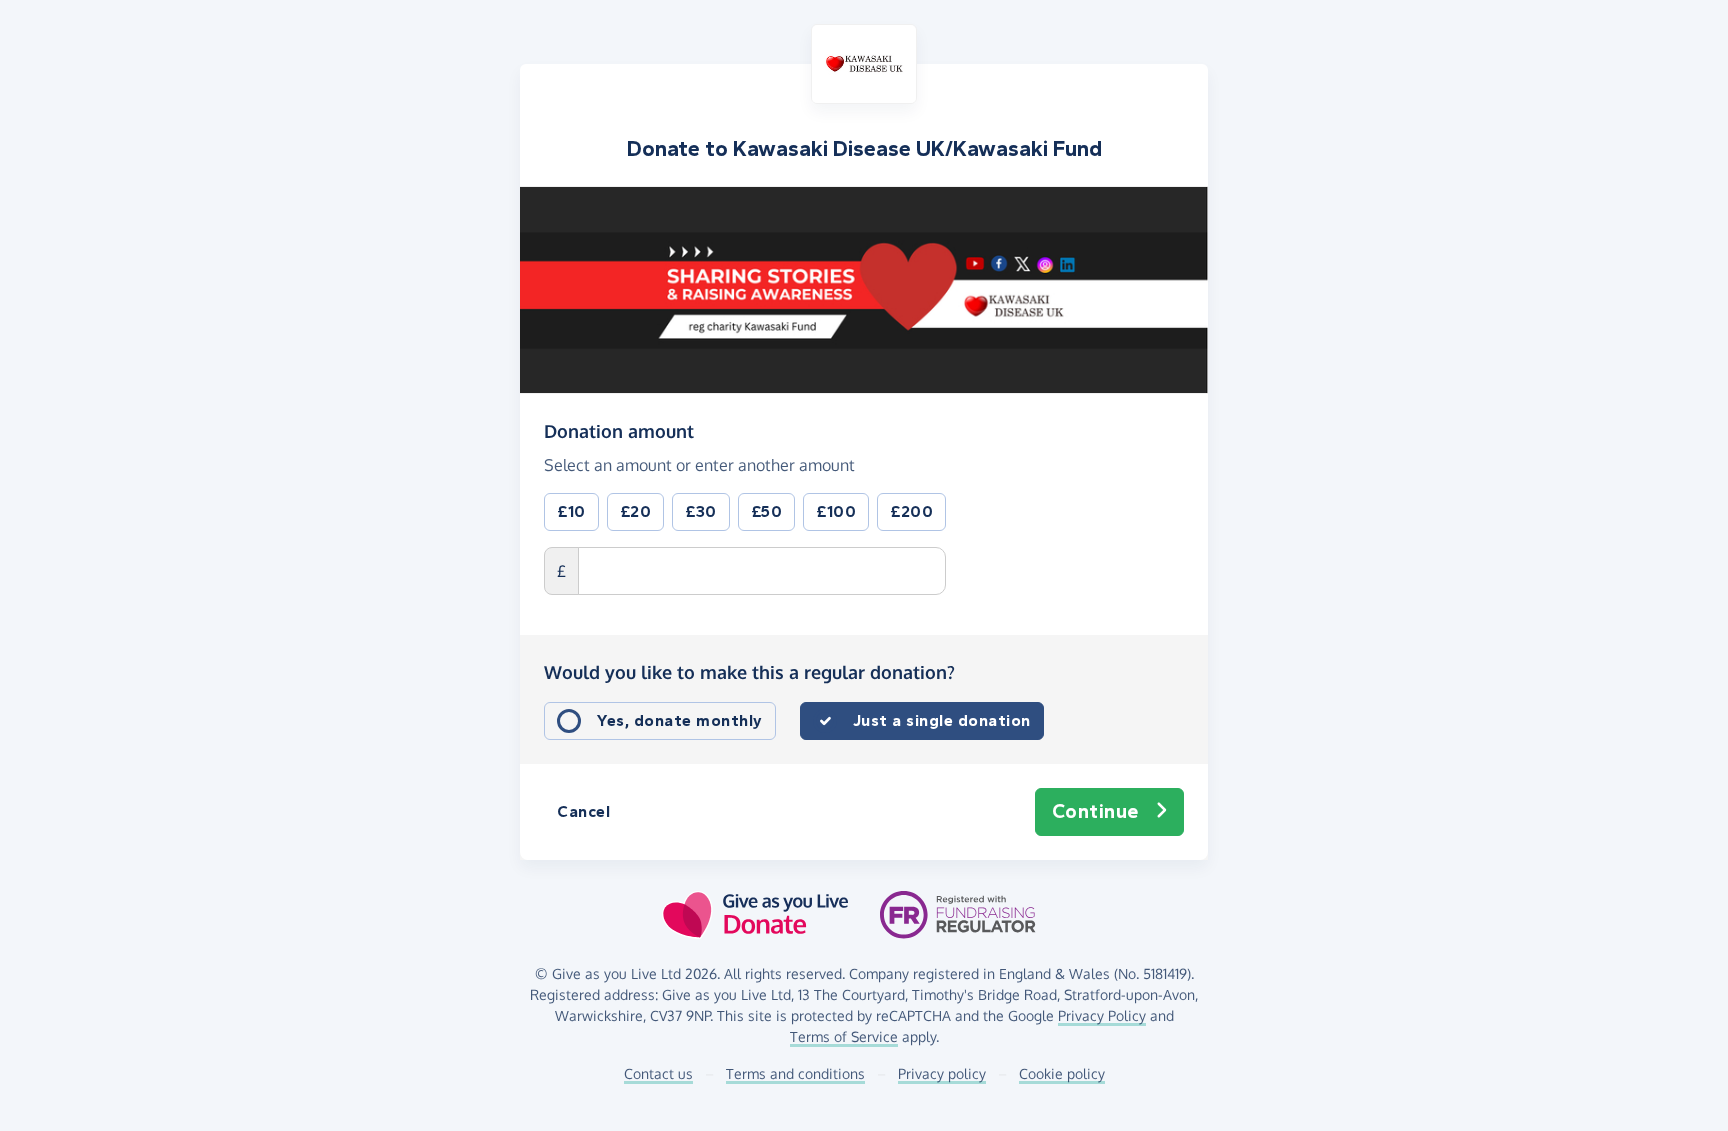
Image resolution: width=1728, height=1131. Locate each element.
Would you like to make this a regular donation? (749, 672)
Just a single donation (942, 720)
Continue (1095, 811)
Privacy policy (942, 1073)
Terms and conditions (795, 1073)
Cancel (583, 811)
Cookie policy (1062, 1073)
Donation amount (619, 430)
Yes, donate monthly (680, 720)
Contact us (658, 1073)
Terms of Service (844, 1036)
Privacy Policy (1102, 1015)
